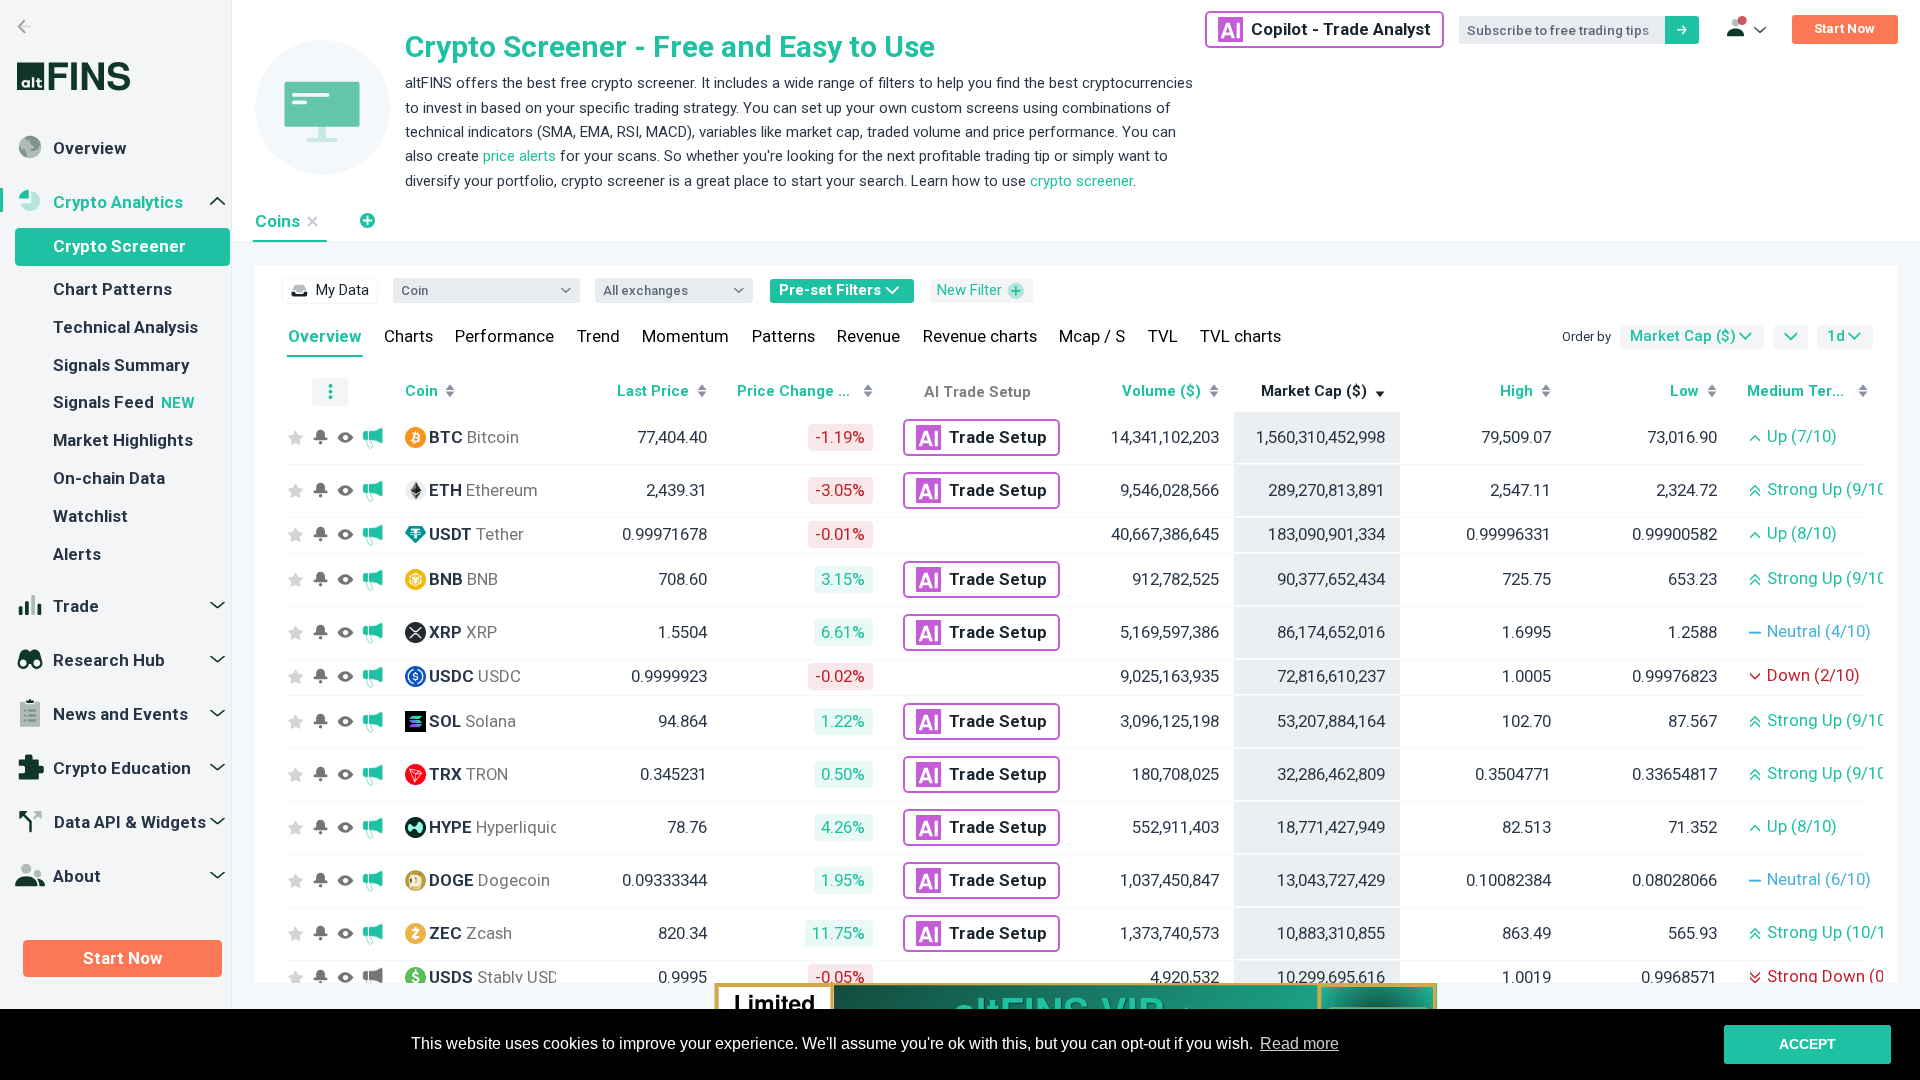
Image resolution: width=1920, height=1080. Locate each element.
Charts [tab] (408, 336)
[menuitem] (330, 291)
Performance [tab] (504, 336)
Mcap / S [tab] (1092, 336)
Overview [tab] (324, 336)
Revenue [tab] (868, 336)
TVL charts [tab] (1240, 336)
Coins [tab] (277, 221)
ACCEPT (1807, 1044)
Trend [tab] (598, 336)
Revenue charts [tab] (980, 336)
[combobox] (476, 291)
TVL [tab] (1163, 336)
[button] (366, 220)
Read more (1299, 1043)
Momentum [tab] (685, 336)
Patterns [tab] (783, 336)
